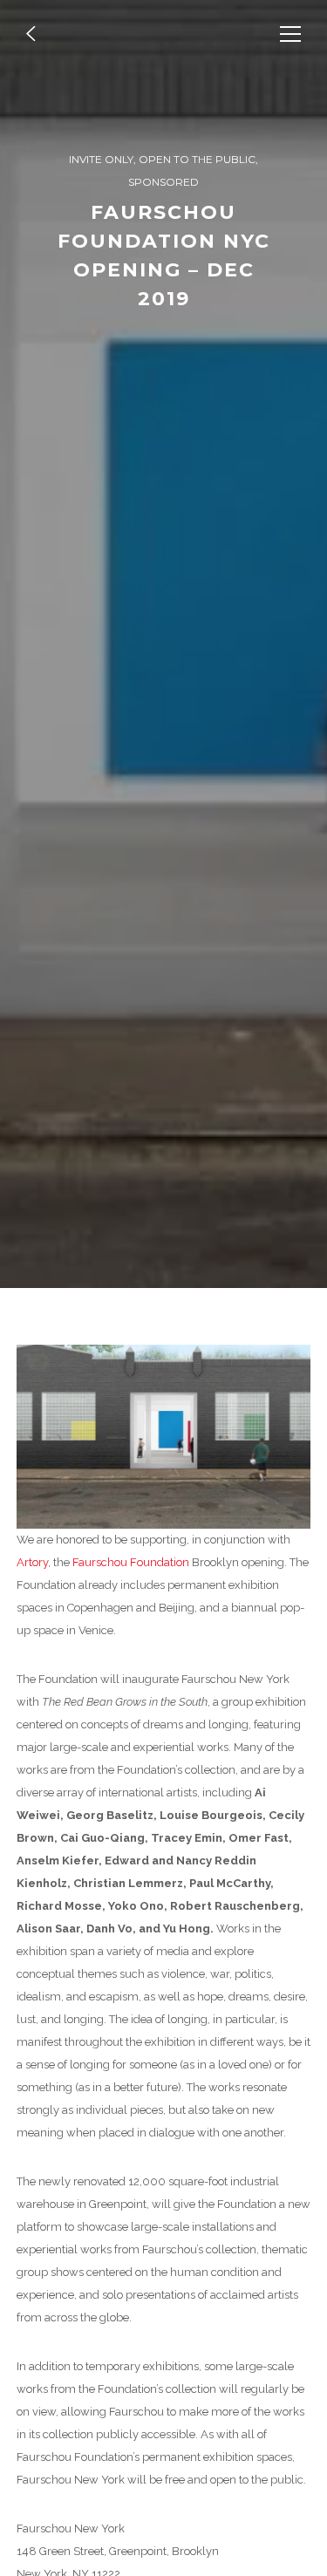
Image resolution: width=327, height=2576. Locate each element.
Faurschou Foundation (131, 1562)
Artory (32, 1562)
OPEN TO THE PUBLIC (197, 159)
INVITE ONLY (101, 159)
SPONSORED (163, 182)
